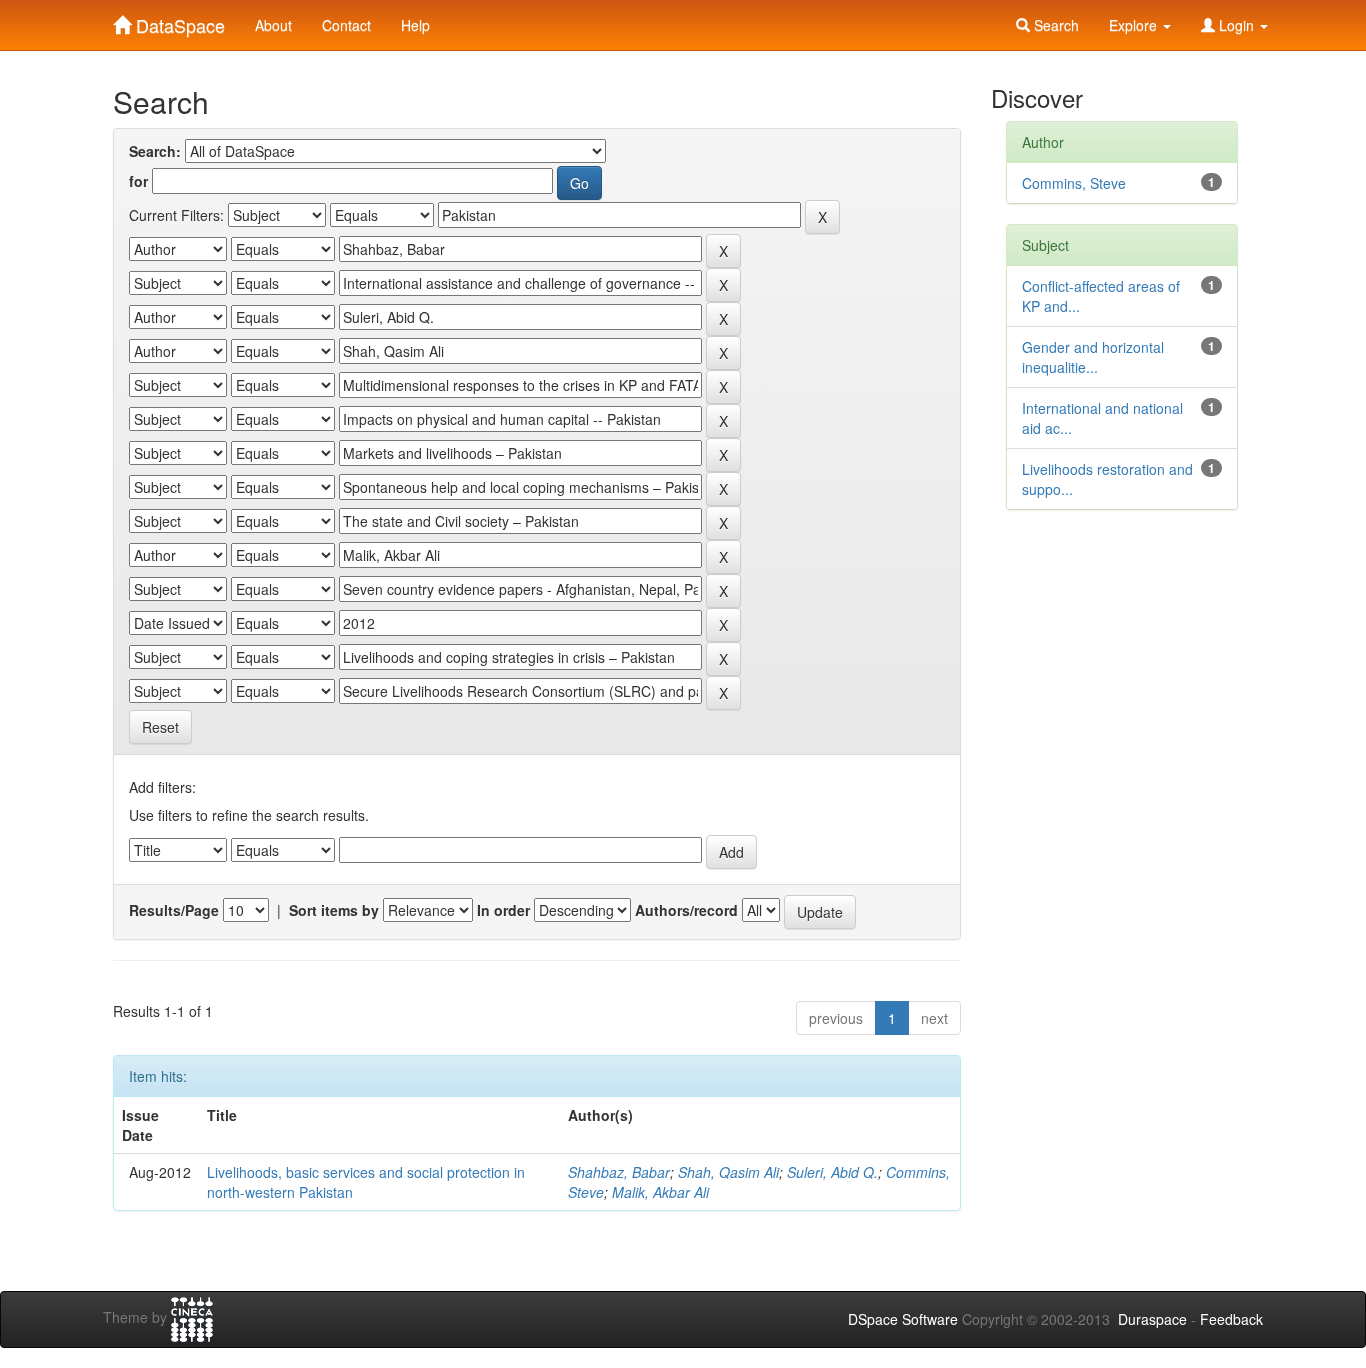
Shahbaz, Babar (619, 1172)
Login (1236, 25)
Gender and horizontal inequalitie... (1093, 357)
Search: (155, 151)
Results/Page (174, 910)
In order (503, 910)
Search (1054, 25)
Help (415, 25)
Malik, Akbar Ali (660, 1192)
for (138, 181)
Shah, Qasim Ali (728, 1172)
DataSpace (178, 21)
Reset (160, 727)
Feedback (1231, 1319)
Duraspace (1152, 1319)
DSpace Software (903, 1319)
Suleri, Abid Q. (832, 1172)
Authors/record (686, 910)
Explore (1135, 25)
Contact (346, 25)
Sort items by (334, 910)
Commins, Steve (1074, 183)
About (273, 25)
